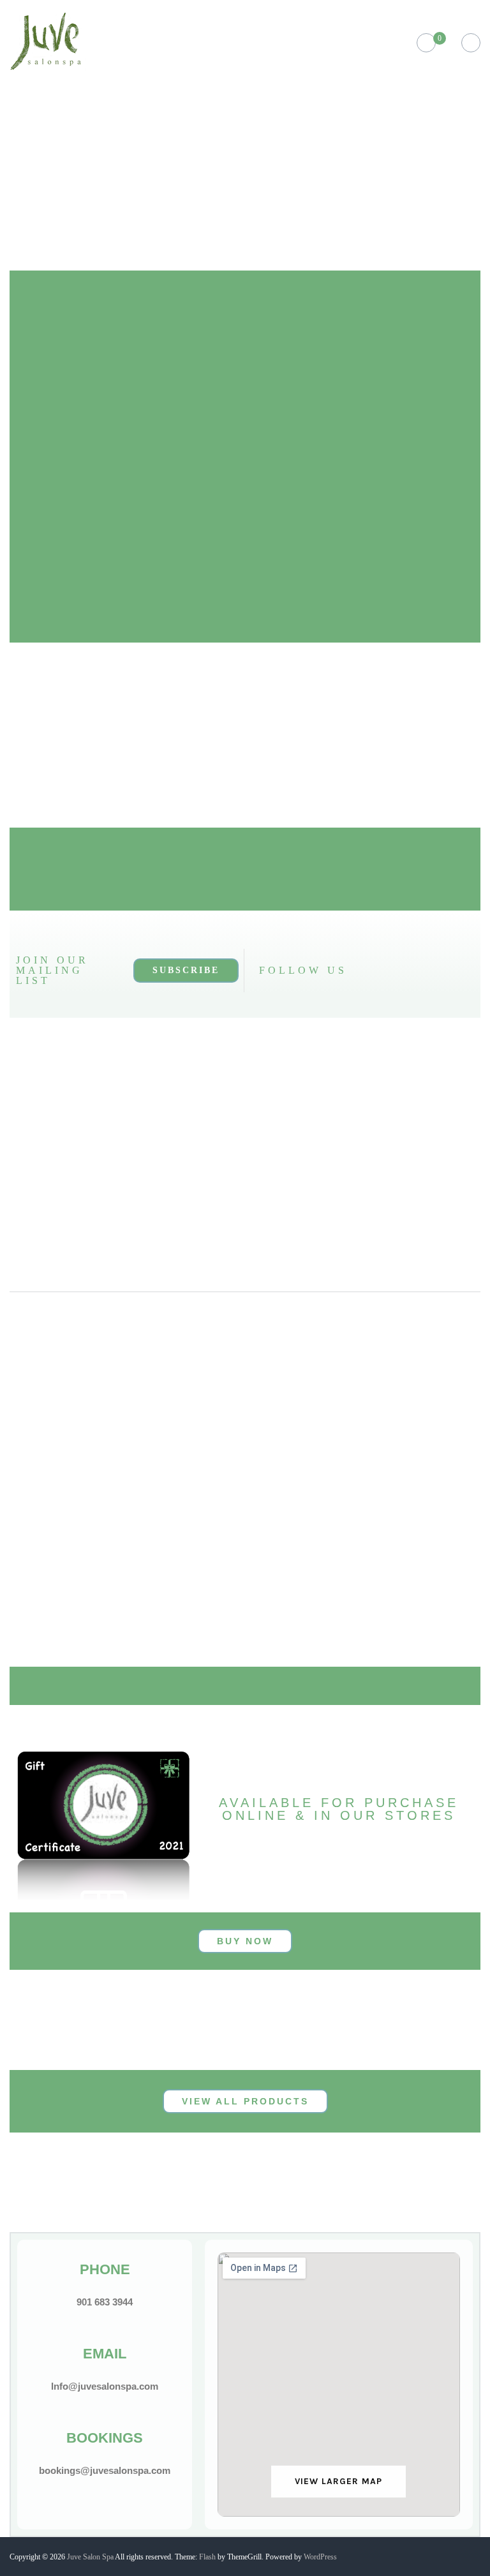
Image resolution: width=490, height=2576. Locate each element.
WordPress (320, 2557)
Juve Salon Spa (90, 2557)
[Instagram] (376, 971)
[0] (426, 43)
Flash (207, 2557)
